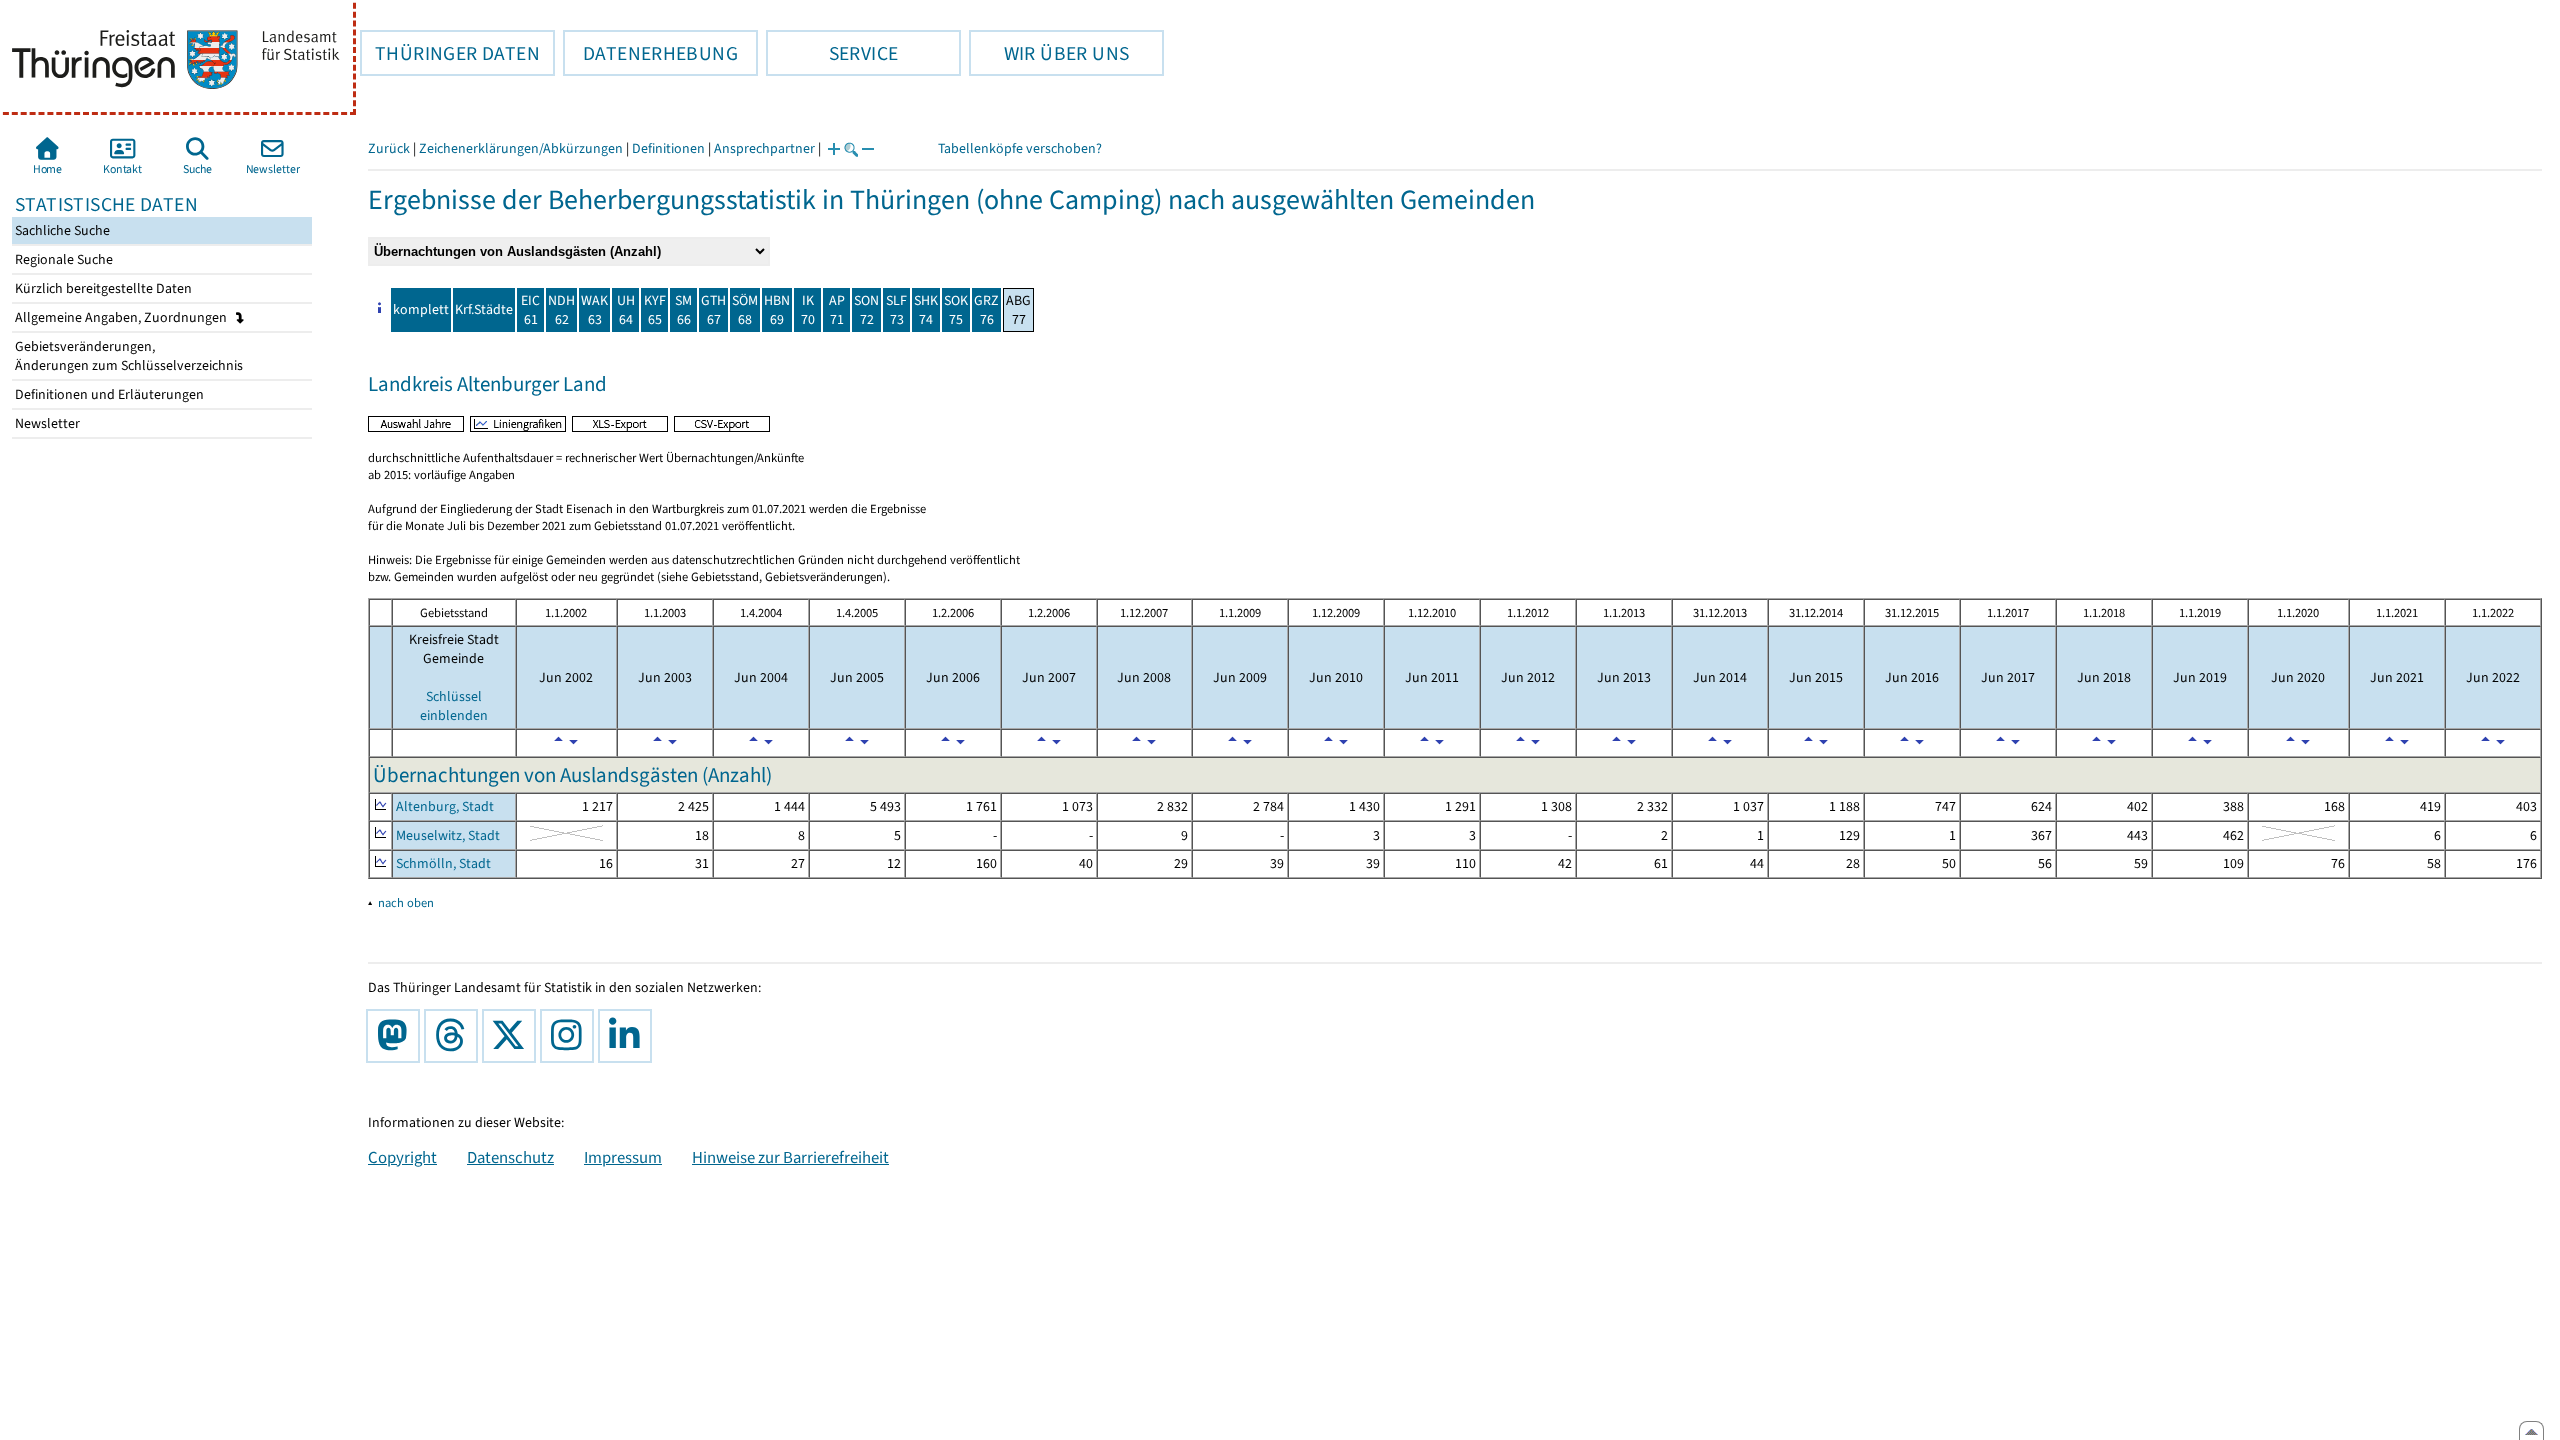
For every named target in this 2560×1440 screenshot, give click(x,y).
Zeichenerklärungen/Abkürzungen (521, 148)
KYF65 (655, 310)
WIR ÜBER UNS (1049, 53)
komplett (421, 309)
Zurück (389, 148)
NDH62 (561, 310)
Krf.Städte (484, 309)
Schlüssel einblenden (454, 706)
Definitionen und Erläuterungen (108, 394)
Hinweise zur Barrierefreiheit (790, 1157)
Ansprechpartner (764, 148)
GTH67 (713, 310)
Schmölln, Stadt (443, 863)
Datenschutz (510, 1157)
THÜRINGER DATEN (450, 53)
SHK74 (926, 310)
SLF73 (896, 310)
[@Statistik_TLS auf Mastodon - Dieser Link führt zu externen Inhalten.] (397, 1036)
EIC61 (530, 310)
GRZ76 (986, 310)
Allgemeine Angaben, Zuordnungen (122, 317)
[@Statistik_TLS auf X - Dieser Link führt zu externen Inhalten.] (513, 1036)
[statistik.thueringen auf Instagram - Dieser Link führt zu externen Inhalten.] (571, 1036)
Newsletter (46, 423)
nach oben (406, 902)
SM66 (683, 310)
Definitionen (668, 148)
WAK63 (594, 310)
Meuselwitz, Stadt (448, 835)
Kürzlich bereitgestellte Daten (102, 288)
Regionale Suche (62, 259)
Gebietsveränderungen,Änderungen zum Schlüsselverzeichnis (127, 356)
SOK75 (956, 310)
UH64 (626, 310)
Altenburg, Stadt (445, 806)
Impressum (623, 1157)
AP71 (837, 310)
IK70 (808, 310)
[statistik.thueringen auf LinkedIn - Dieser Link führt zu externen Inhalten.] (629, 1036)
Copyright (402, 1157)
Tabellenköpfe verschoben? (1020, 148)
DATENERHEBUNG (650, 53)
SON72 (866, 310)
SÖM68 (745, 310)
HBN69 (777, 310)
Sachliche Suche (61, 230)
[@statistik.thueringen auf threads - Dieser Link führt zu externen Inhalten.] (455, 1036)
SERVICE (832, 53)
